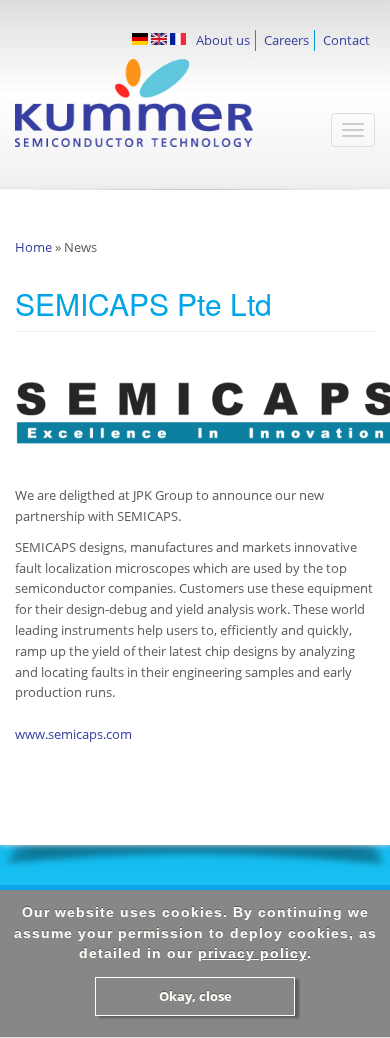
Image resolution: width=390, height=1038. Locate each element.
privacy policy (252, 953)
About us (223, 40)
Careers (286, 40)
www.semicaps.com (73, 734)
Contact (346, 40)
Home (33, 247)
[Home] (163, 113)
